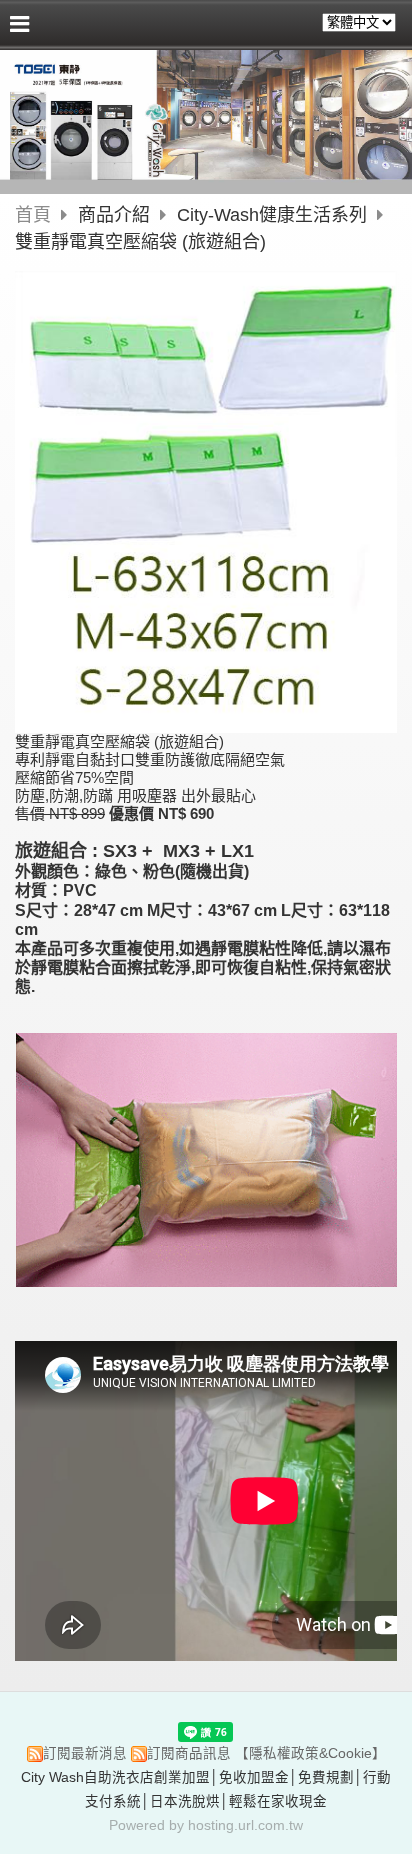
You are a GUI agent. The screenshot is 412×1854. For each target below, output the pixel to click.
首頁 (33, 215)
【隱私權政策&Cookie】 (310, 1753)
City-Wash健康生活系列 (272, 215)
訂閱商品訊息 (189, 1753)
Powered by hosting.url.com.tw (206, 1825)
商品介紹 (116, 215)
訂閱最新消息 (85, 1753)
